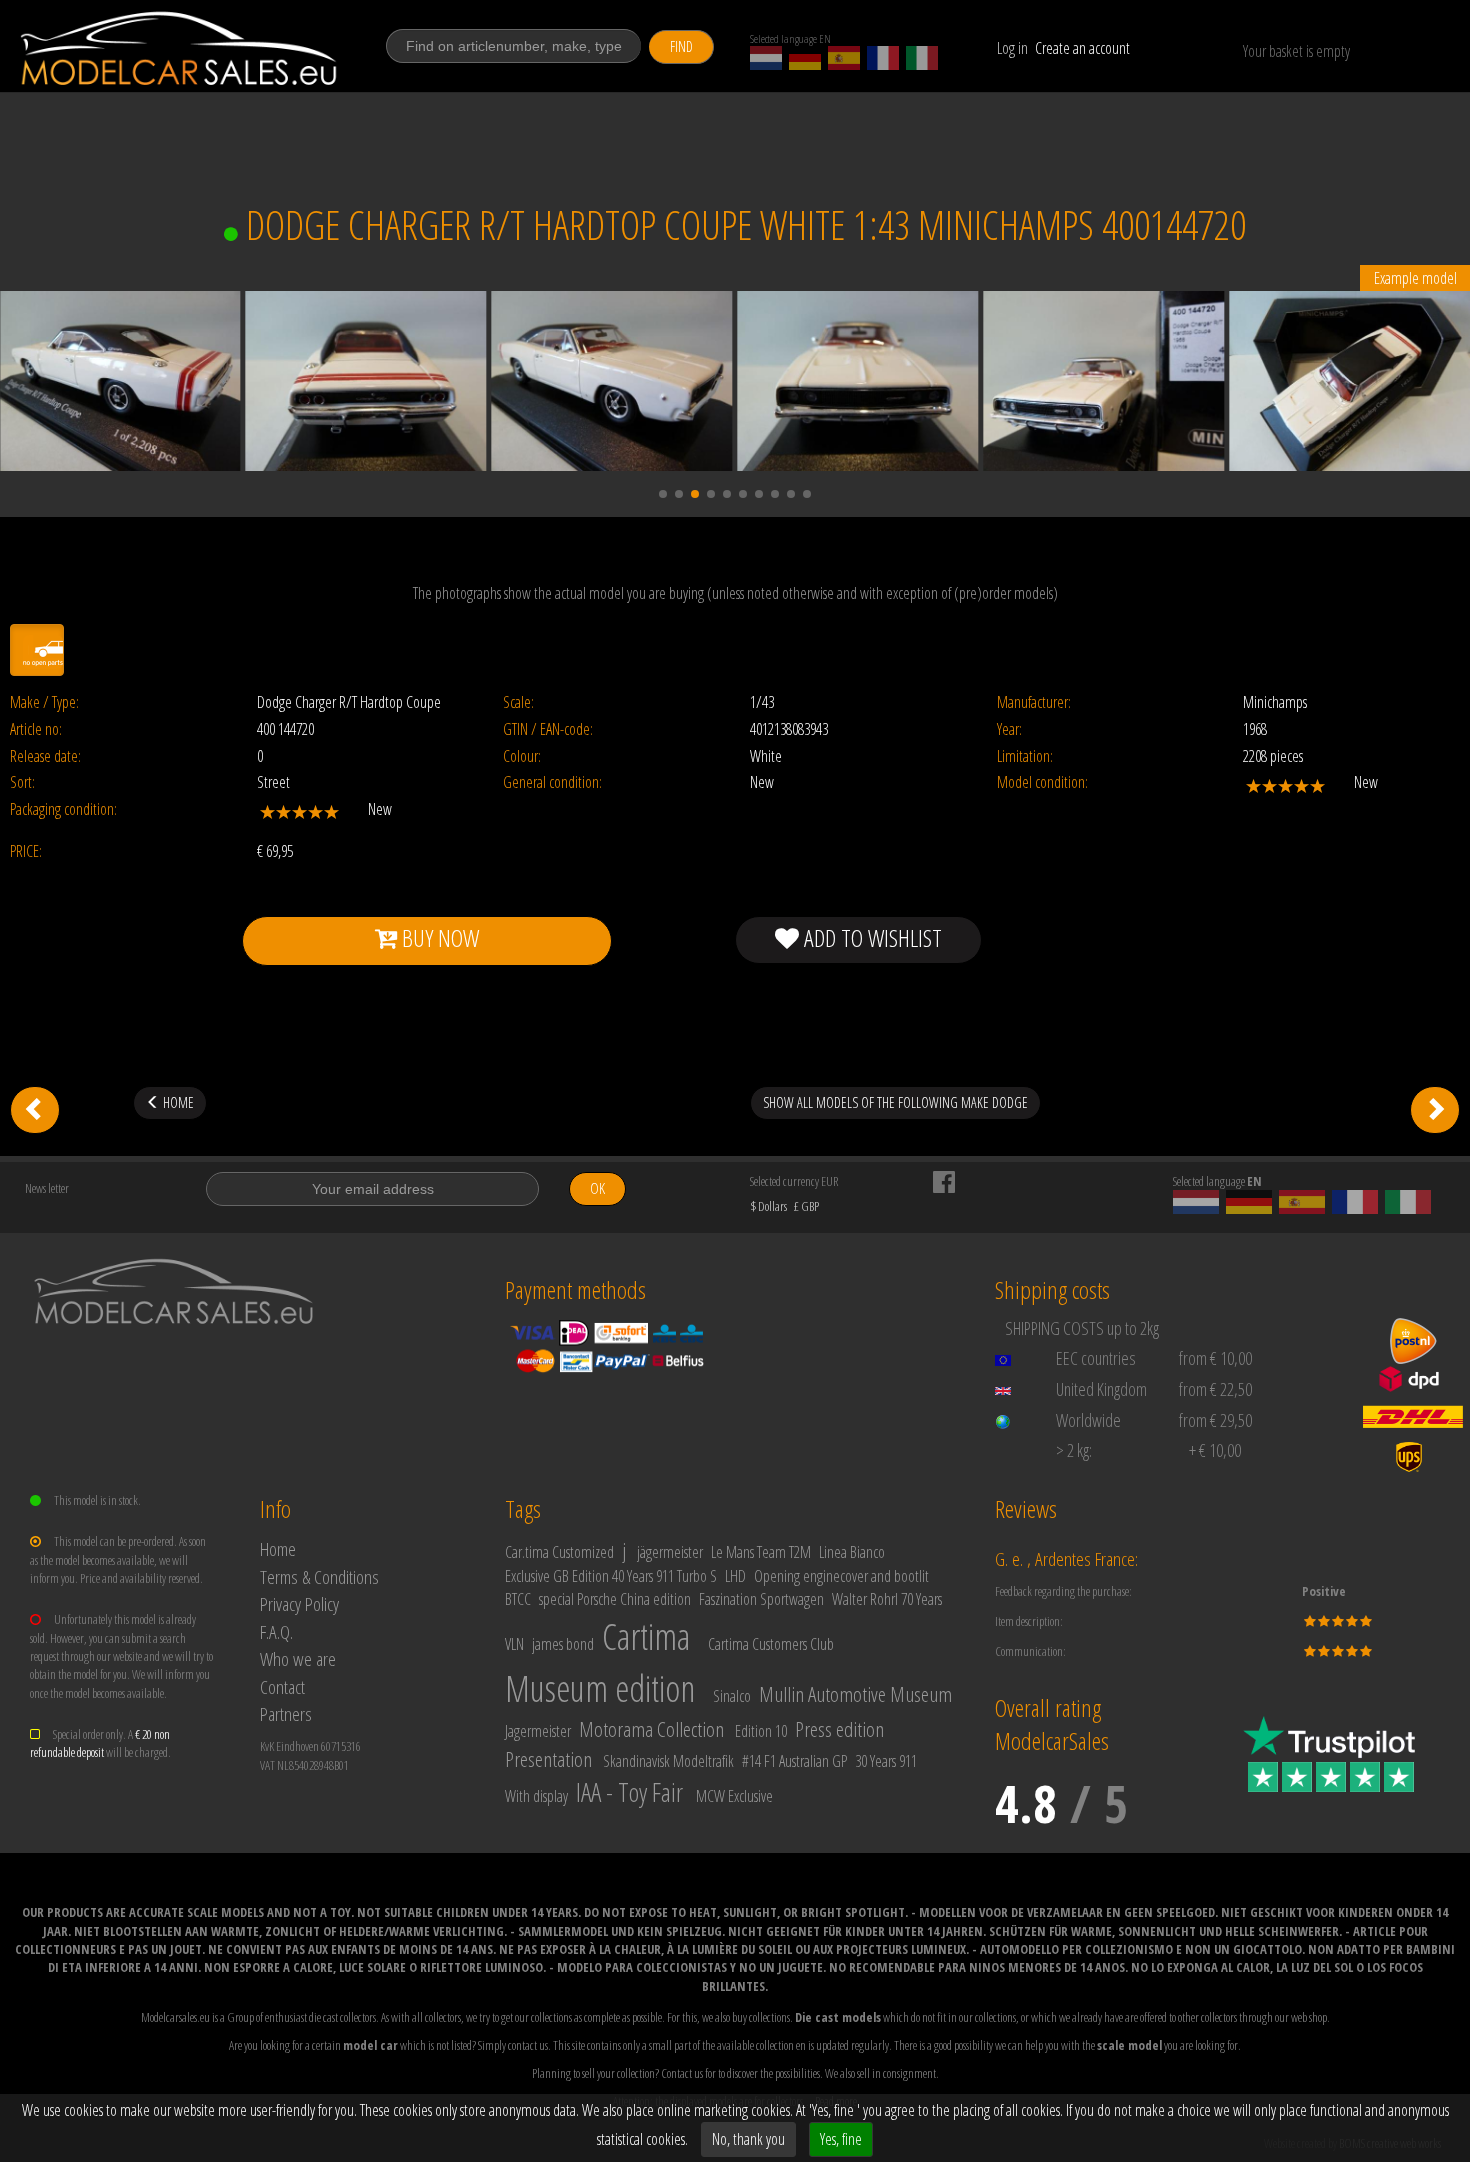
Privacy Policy (299, 1603)
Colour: (522, 756)
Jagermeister (538, 1731)
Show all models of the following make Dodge (895, 1102)
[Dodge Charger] (1435, 1110)
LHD (735, 1576)
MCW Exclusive (734, 1796)
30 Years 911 (886, 1761)
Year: (1009, 729)
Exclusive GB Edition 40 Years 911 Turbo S (611, 1576)
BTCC (518, 1599)
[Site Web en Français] (883, 58)
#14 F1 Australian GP (794, 1761)
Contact (282, 1686)
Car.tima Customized (559, 1552)
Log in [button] (1012, 48)
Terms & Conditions (319, 1576)
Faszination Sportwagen (761, 1599)
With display (536, 1796)
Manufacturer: (1034, 702)
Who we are (298, 1658)
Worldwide (1088, 1420)
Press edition (839, 1729)
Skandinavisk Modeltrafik (668, 1761)
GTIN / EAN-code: (548, 729)
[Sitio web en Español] (844, 58)
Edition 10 (761, 1731)
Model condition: (1042, 782)
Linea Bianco (852, 1552)
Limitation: (1025, 756)
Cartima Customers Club (771, 1644)
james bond (563, 1644)
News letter (47, 1188)
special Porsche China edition (615, 1599)
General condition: (552, 782)
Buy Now (438, 937)
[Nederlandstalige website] (766, 58)
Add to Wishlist (870, 937)
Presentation (548, 1759)
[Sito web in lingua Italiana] (922, 58)
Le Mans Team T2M (761, 1552)
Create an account (1082, 48)
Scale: (518, 702)
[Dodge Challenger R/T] (35, 1110)
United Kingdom (1101, 1389)
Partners (286, 1713)
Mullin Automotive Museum (855, 1694)
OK (597, 1188)
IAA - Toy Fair (629, 1792)
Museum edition (600, 1688)
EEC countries (1096, 1358)
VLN (514, 1644)
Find (681, 46)
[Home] (180, 48)
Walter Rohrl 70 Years (887, 1599)
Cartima (646, 1636)
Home (278, 1548)
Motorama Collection (651, 1729)
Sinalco (732, 1696)
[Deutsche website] (805, 58)
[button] (663, 494)
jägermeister (670, 1552)
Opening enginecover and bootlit (841, 1576)
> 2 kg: (1074, 1450)
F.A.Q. (276, 1631)
